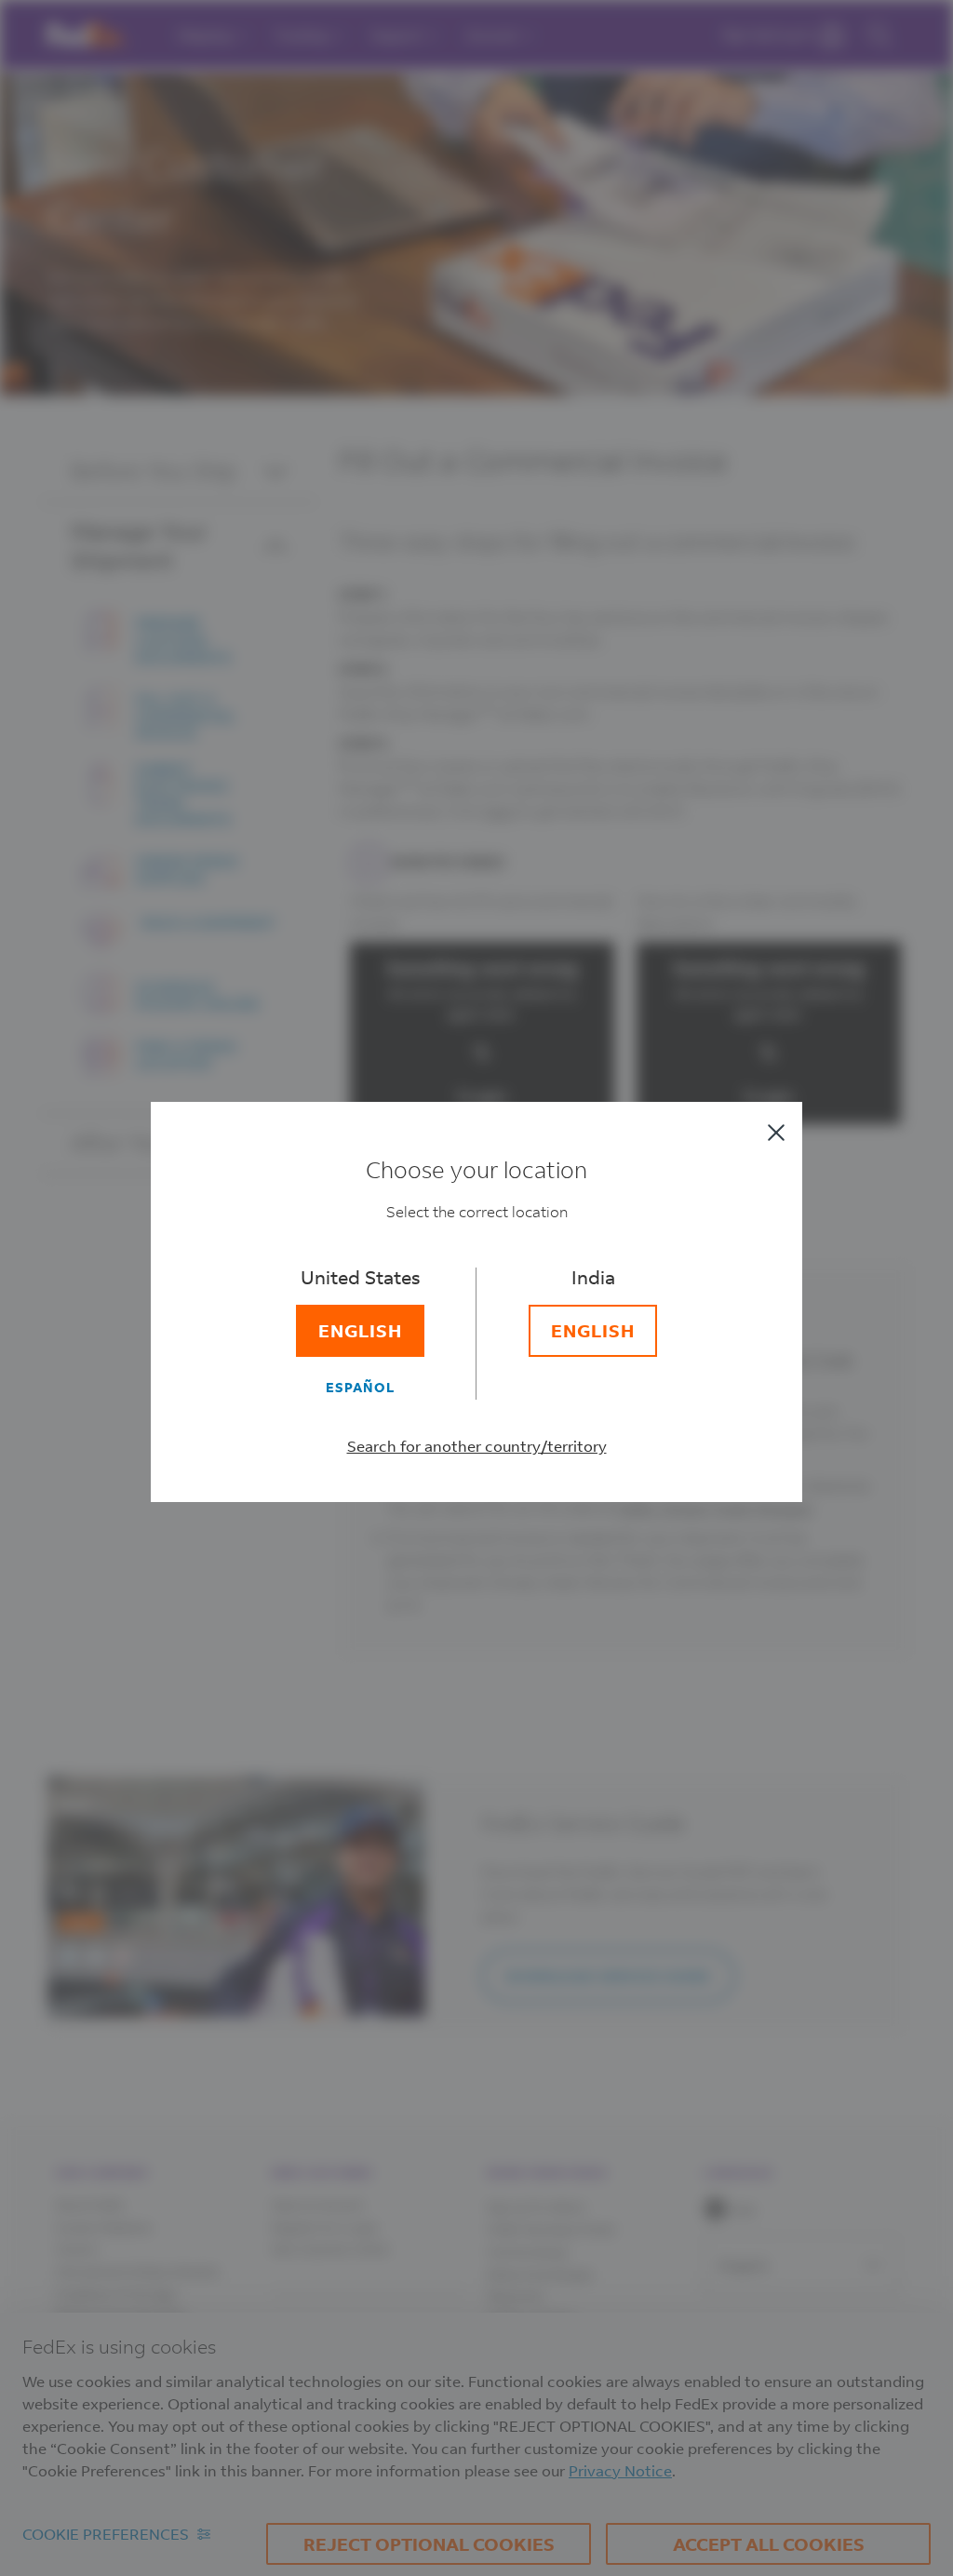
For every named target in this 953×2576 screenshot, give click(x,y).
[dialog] (476, 1288)
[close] (776, 1133)
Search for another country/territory (477, 1446)
